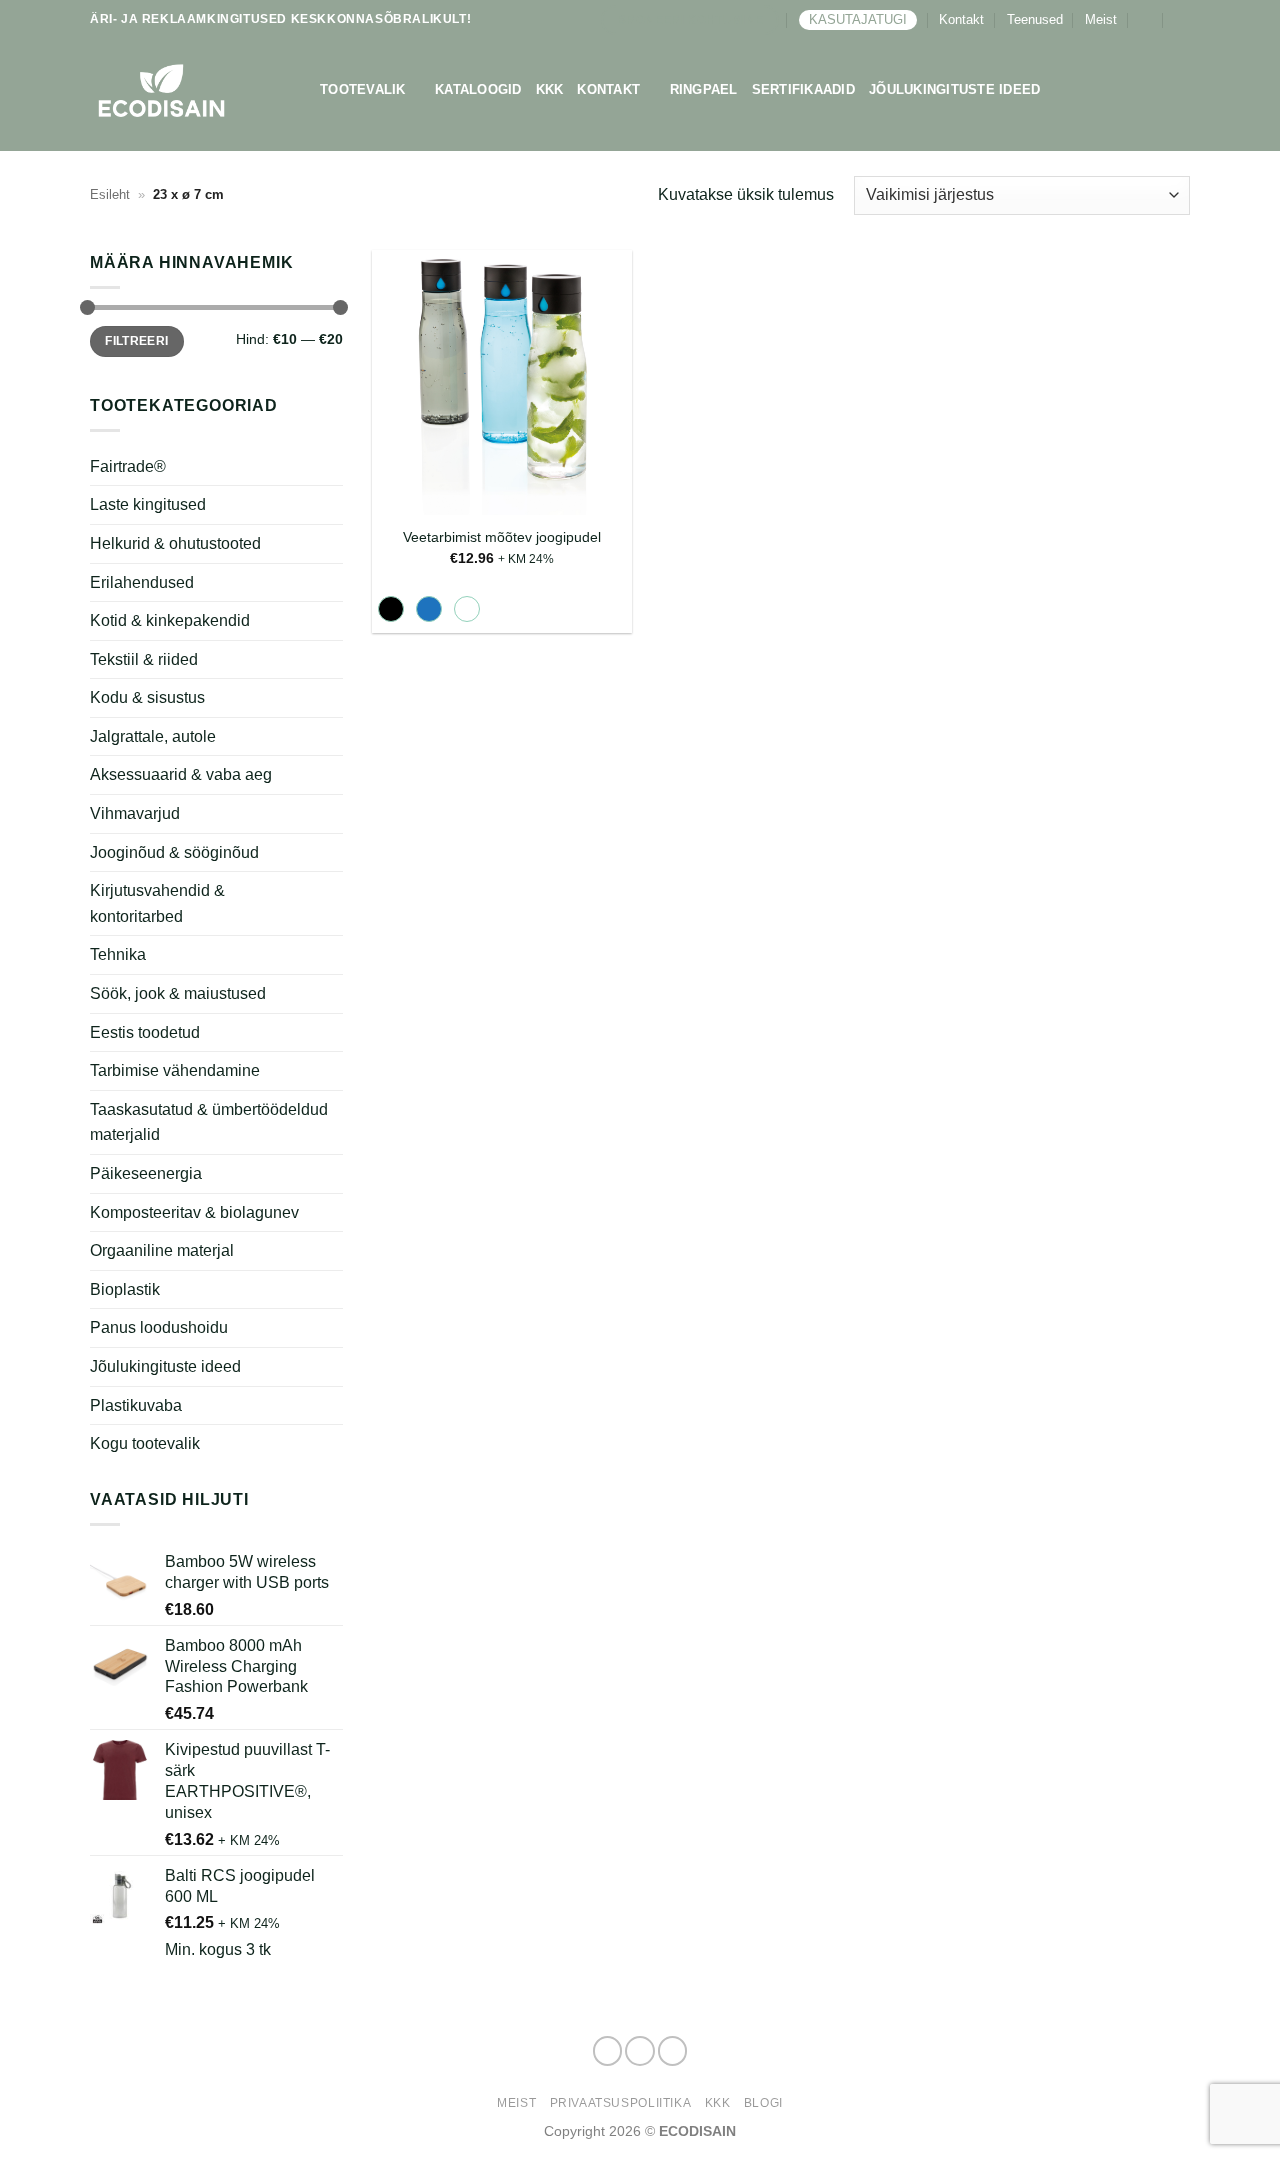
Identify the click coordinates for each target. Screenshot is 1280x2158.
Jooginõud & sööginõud (174, 852)
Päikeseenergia (146, 1173)
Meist (1101, 19)
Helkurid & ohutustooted (175, 543)
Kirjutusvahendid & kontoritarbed (157, 903)
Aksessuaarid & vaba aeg (181, 774)
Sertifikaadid (803, 89)
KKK (550, 89)
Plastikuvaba (136, 1404)
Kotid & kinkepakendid (170, 620)
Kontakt (961, 19)
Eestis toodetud (145, 1032)
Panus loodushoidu (159, 1327)
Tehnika (118, 954)
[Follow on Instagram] (640, 2051)
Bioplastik (125, 1289)
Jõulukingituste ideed (954, 89)
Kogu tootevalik (145, 1443)
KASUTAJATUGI (858, 19)
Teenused (1035, 19)
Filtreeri (136, 341)
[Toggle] (331, 621)
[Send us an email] (673, 2051)
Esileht (110, 194)
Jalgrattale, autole (153, 736)
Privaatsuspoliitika (621, 2103)
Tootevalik (363, 89)
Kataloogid (478, 89)
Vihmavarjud (135, 813)
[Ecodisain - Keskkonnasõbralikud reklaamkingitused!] (190, 90)
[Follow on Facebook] (608, 2051)
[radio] (391, 609)
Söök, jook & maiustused (178, 993)
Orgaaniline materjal (162, 1250)
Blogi (763, 2103)
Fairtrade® (128, 466)
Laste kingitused (148, 504)
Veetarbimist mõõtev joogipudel (502, 537)
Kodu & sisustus (147, 697)
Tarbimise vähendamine (175, 1070)
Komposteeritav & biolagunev (194, 1212)
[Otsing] (1182, 20)
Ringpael (704, 89)
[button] (1145, 19)
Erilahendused (142, 581)
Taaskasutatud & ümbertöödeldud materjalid (209, 1122)
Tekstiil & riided (144, 659)
